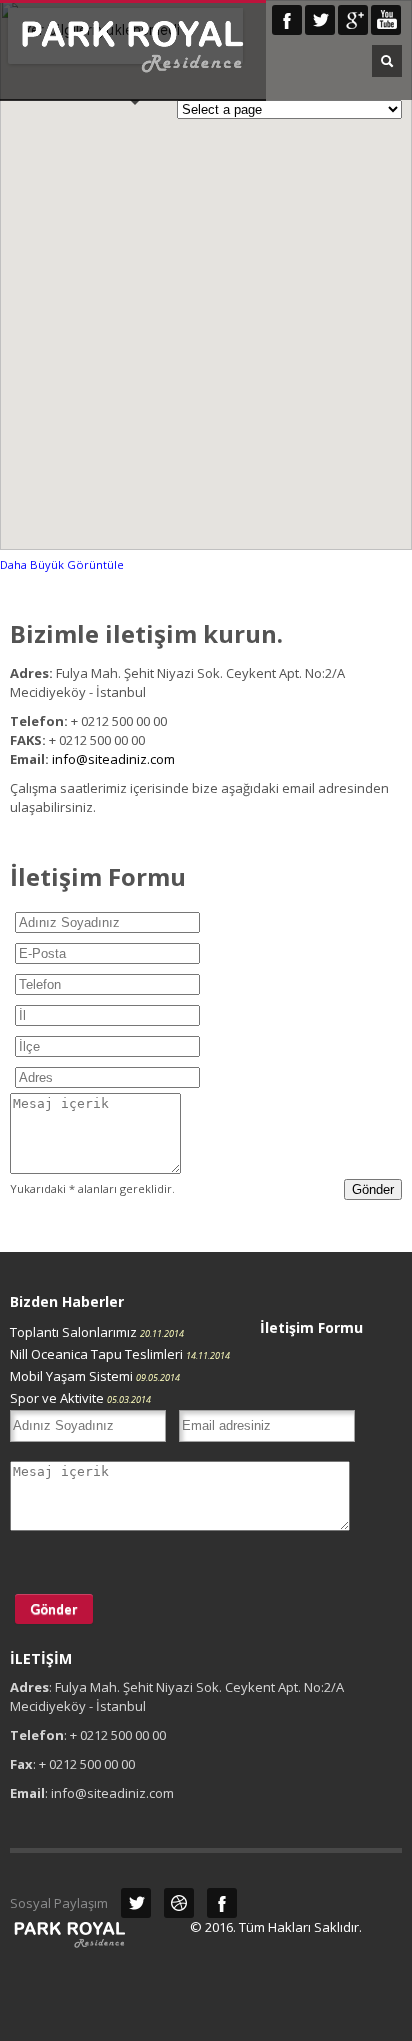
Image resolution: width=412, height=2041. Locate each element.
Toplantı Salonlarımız (97, 1332)
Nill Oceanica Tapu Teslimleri (120, 1354)
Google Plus (353, 20)
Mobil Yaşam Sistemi (95, 1376)
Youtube (386, 20)
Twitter (320, 20)
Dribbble (179, 1903)
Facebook (287, 20)
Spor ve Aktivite (80, 1398)
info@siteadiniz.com (113, 759)
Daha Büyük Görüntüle (62, 564)
